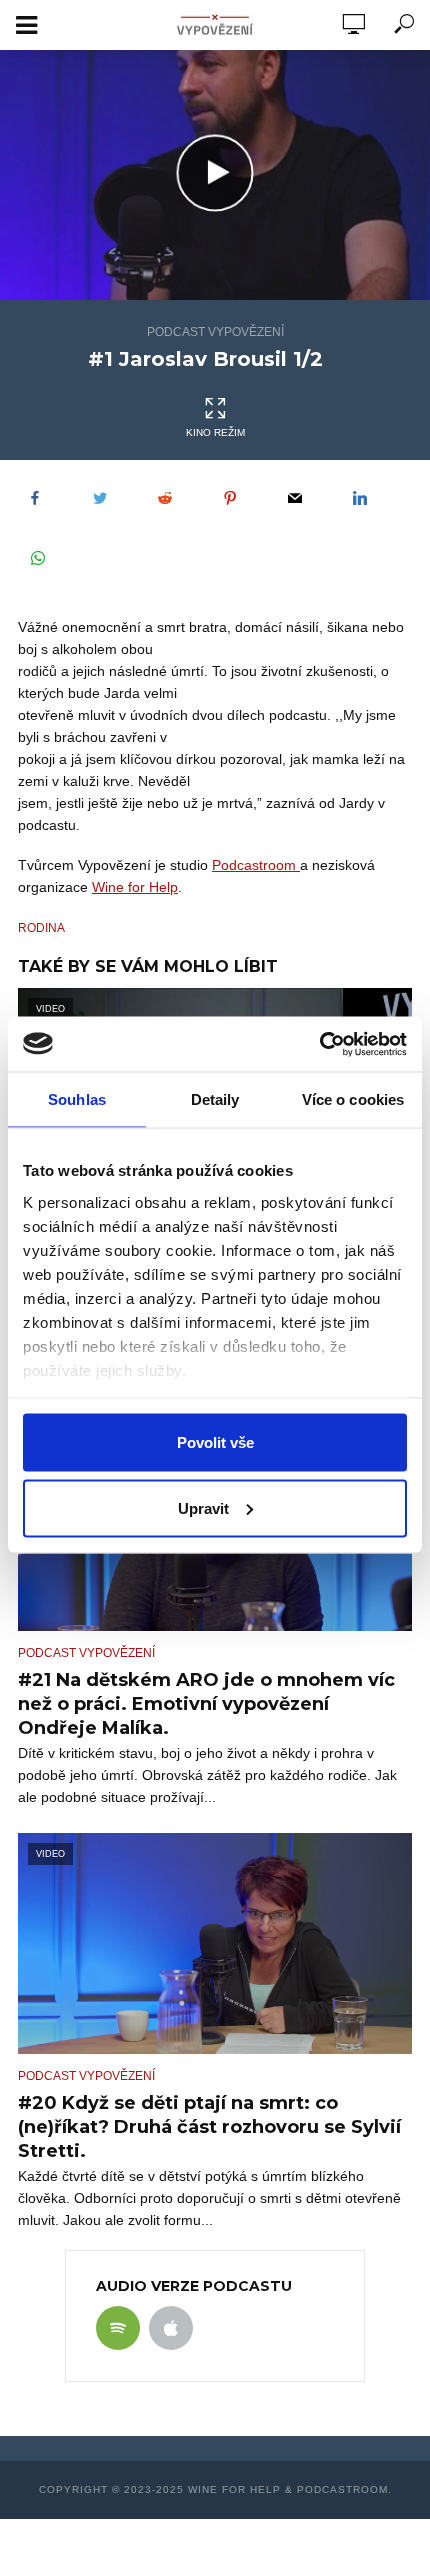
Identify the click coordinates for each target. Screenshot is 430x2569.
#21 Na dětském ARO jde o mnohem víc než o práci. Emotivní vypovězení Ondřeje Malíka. (206, 1704)
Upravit (203, 1507)
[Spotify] (118, 2328)
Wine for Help (135, 887)
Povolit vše (215, 1442)
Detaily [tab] (215, 1099)
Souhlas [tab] (77, 1099)
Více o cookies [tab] (353, 1099)
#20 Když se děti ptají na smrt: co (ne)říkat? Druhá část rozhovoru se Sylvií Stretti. (209, 2127)
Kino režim (215, 432)
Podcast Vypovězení (215, 332)
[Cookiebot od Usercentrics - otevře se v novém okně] (319, 1044)
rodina (41, 928)
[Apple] (171, 2328)
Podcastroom (256, 865)
